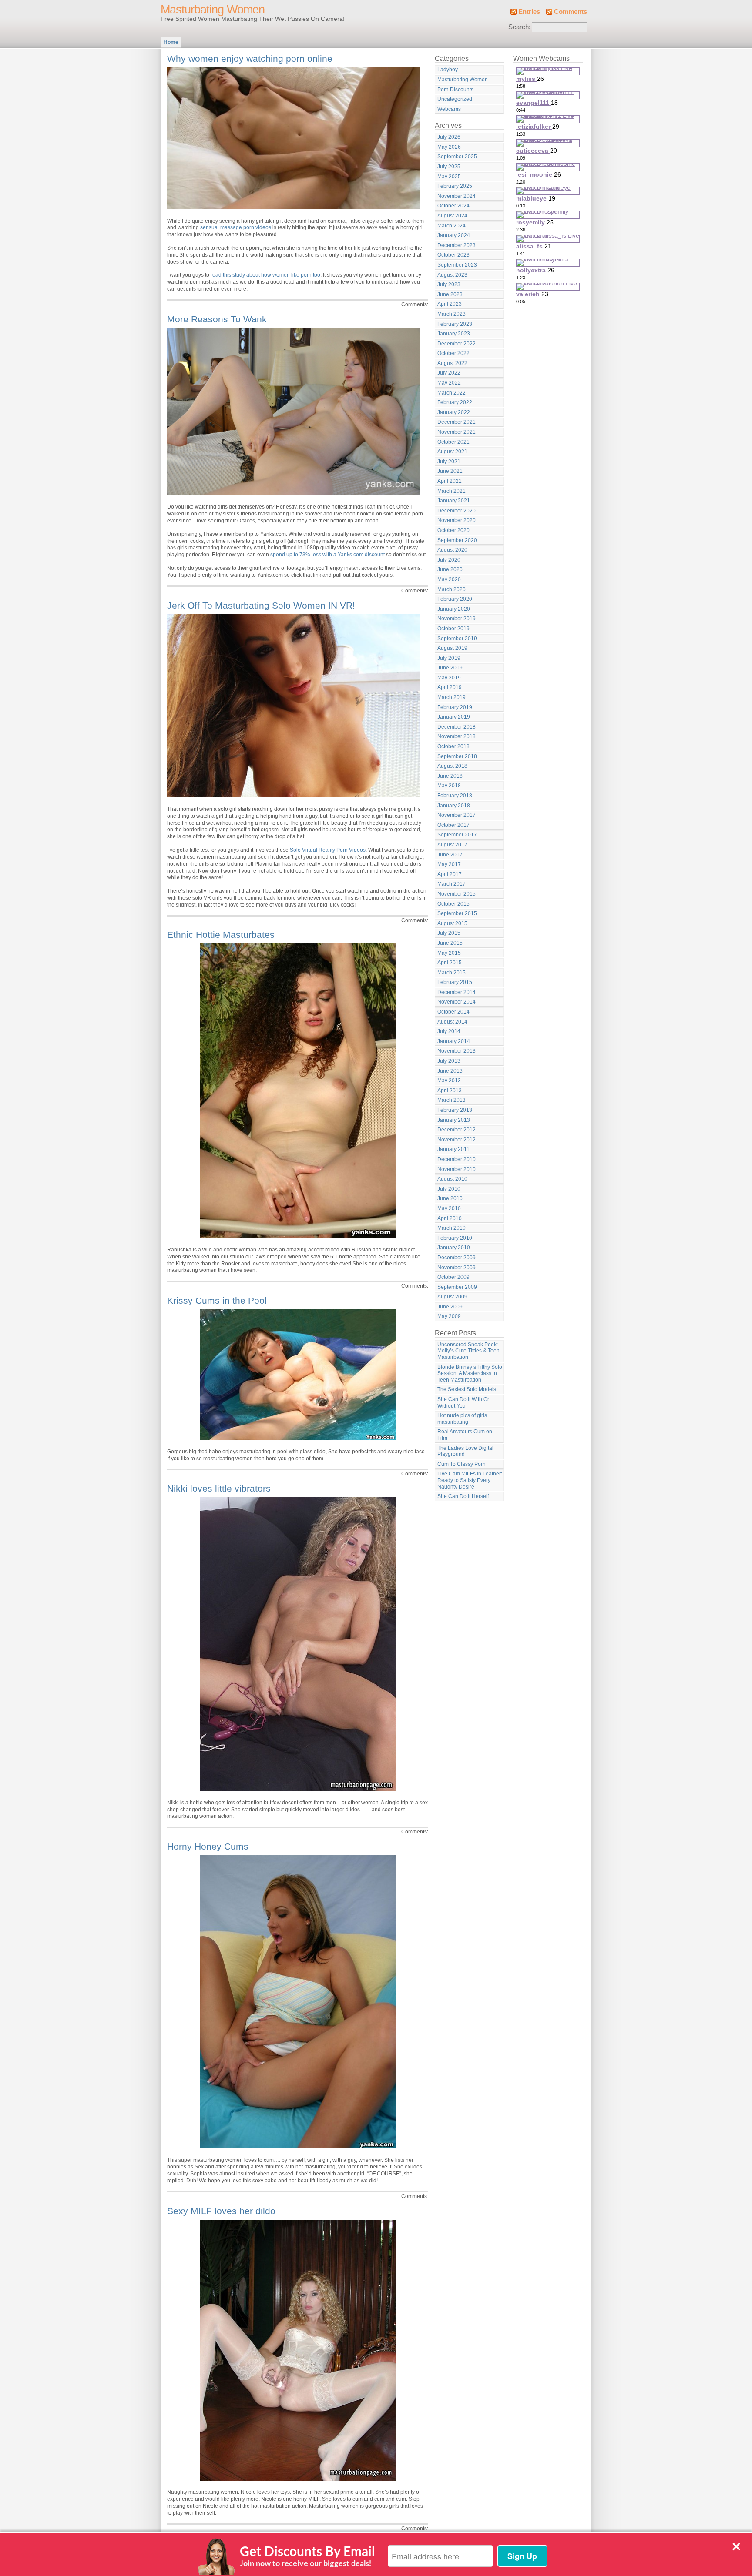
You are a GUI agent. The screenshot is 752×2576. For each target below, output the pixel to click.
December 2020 (457, 511)
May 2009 (449, 1316)
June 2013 (450, 1071)
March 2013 (452, 1100)
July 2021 (449, 462)
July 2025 (449, 167)
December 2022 (457, 344)
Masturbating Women (213, 10)
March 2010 (452, 1228)
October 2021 (453, 442)
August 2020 (452, 550)
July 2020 (449, 560)
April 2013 (450, 1091)
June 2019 (450, 668)
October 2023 (453, 255)
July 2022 (449, 373)
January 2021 (454, 501)
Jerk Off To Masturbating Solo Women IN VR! (261, 605)
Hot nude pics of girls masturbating (462, 1419)
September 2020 (457, 540)
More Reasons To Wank (217, 319)
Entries (529, 12)
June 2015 (450, 943)
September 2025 (457, 157)
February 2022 (455, 402)
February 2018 (455, 796)
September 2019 (457, 639)
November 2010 (457, 1169)
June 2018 (450, 776)
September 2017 (457, 835)
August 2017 (452, 845)
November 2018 (457, 736)
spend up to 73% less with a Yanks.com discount (327, 555)
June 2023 (450, 294)
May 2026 (449, 147)
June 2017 (450, 855)
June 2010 (450, 1198)
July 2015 (449, 933)
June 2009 (450, 1307)
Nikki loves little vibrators (219, 1488)
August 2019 (452, 648)
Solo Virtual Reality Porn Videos (328, 850)
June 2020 (450, 569)
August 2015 (452, 923)
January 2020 (454, 609)
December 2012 (457, 1130)
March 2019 (452, 697)
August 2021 (452, 452)
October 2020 (453, 530)
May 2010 (449, 1208)
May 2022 (449, 383)
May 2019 (449, 678)
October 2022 (453, 353)
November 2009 (457, 1268)
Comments (571, 12)
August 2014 (452, 1022)
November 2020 (457, 520)
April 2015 (450, 963)
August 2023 (452, 275)
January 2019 (454, 717)
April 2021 (450, 481)
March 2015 (452, 973)
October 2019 (453, 629)
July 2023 (449, 284)
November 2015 (457, 894)
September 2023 (457, 265)
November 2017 (457, 815)
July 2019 (449, 658)
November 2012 (457, 1140)
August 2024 (452, 216)
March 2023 (452, 314)
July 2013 (449, 1061)
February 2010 (455, 1238)
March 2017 (452, 884)
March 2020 (452, 589)
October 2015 (453, 904)
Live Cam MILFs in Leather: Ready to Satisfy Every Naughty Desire (470, 1480)
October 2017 (453, 825)
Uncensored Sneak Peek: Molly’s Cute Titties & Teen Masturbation (468, 1351)
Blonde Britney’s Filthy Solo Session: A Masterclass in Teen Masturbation (470, 1373)
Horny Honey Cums (208, 1846)
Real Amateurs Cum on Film (465, 1435)
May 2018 (449, 786)
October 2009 (453, 1277)
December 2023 (457, 245)
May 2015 (449, 953)
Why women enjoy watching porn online (250, 59)
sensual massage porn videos (236, 227)
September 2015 (457, 913)
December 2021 (457, 422)
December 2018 (457, 727)
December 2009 (457, 1258)
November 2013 (457, 1051)
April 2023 (450, 304)
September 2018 (457, 756)
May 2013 (449, 1081)
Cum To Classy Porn (462, 1464)
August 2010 (452, 1179)
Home (171, 42)
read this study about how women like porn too (265, 275)
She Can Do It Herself (463, 1496)
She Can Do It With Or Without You (463, 1403)
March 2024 (452, 226)
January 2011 (453, 1149)
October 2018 (453, 746)
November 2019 (457, 619)
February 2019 (455, 707)
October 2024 (453, 206)
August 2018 (452, 766)
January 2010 (454, 1248)
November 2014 (457, 1002)
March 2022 (452, 393)
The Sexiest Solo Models (467, 1389)
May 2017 (449, 864)
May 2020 (449, 579)
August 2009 (452, 1297)
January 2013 (454, 1120)
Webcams (449, 109)
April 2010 (450, 1218)
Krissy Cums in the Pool (217, 1300)
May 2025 (449, 177)
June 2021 (450, 471)
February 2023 (455, 324)
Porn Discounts (455, 90)
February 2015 (455, 982)
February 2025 (455, 186)
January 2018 (454, 806)
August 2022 (452, 363)
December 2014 (457, 992)
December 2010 (457, 1159)
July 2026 (449, 137)
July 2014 (449, 1031)
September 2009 (457, 1287)
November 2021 (457, 432)
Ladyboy (448, 70)
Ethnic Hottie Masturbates (221, 935)
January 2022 (454, 412)
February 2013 (455, 1110)
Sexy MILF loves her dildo (221, 2211)
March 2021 (452, 491)
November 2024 (457, 196)
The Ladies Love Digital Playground (465, 1451)
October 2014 (453, 1012)
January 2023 (454, 334)
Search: (519, 27)
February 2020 (455, 599)
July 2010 (449, 1189)
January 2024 (454, 235)
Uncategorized (455, 99)
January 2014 (454, 1041)
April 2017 (450, 874)
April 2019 (450, 687)
